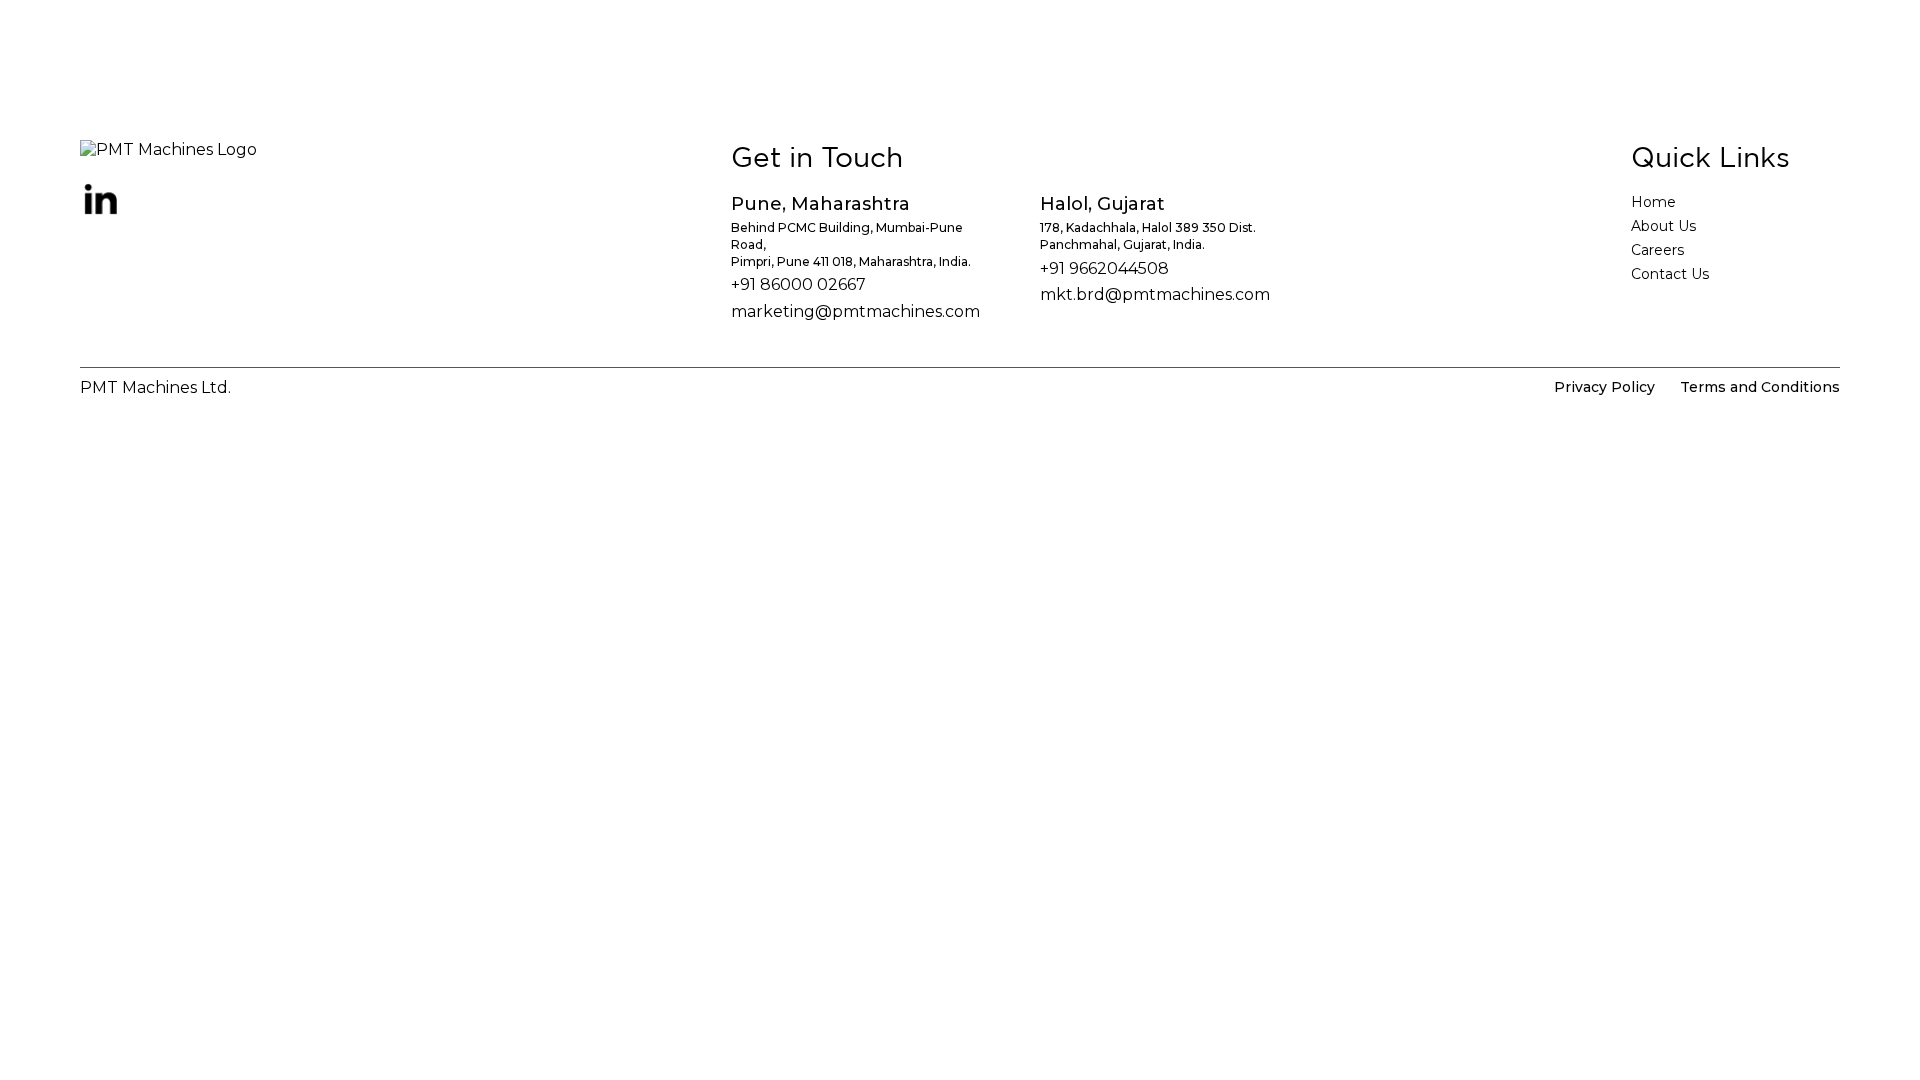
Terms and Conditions (1760, 387)
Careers (1657, 250)
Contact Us (1670, 274)
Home (1653, 202)
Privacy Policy (1604, 387)
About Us (1663, 226)
